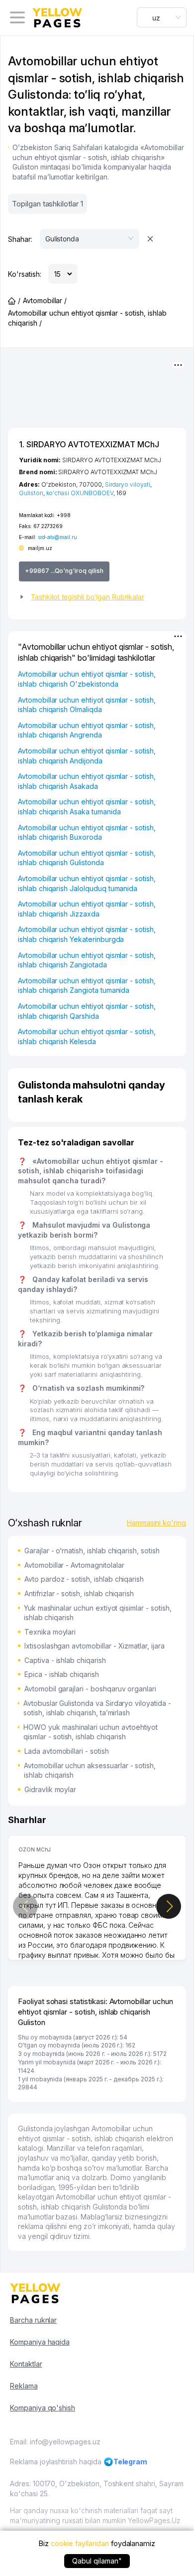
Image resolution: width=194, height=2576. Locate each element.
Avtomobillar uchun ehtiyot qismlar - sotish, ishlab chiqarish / (87, 318)
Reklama (24, 2386)
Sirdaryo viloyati (128, 484)
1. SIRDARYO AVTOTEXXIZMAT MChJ (89, 444)
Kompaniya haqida (40, 2342)
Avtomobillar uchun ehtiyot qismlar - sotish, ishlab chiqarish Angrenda (87, 730)
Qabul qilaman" (97, 2561)
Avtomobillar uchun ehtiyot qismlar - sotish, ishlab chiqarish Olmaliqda (87, 705)
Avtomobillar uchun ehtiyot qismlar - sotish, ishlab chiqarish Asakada (87, 781)
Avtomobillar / (45, 300)
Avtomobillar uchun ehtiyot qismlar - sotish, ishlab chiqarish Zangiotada (87, 960)
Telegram (131, 2462)
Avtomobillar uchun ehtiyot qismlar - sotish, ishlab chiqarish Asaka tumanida (87, 807)
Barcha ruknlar (33, 2320)
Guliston (31, 493)
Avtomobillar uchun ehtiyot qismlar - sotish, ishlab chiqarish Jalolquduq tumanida (87, 883)
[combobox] (162, 17)
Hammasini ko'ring (156, 1523)
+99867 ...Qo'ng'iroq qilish (64, 571)
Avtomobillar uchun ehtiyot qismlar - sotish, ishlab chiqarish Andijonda (87, 756)
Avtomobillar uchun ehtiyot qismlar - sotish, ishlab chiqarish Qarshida (87, 1011)
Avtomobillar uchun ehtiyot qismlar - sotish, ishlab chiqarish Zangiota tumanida (87, 986)
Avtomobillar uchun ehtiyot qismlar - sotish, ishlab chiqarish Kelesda (87, 1036)
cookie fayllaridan (80, 2543)
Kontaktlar (26, 2364)
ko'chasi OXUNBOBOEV (80, 493)
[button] (97, 597)
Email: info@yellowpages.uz (55, 2442)
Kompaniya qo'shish (43, 2408)
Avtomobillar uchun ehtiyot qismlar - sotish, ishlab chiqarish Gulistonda (87, 858)
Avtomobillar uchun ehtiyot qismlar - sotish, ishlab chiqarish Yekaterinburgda (87, 934)
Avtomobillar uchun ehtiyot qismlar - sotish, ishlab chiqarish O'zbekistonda (87, 679)
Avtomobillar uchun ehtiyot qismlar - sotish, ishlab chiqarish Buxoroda (87, 832)
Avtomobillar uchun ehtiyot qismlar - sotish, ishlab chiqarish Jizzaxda (87, 909)
